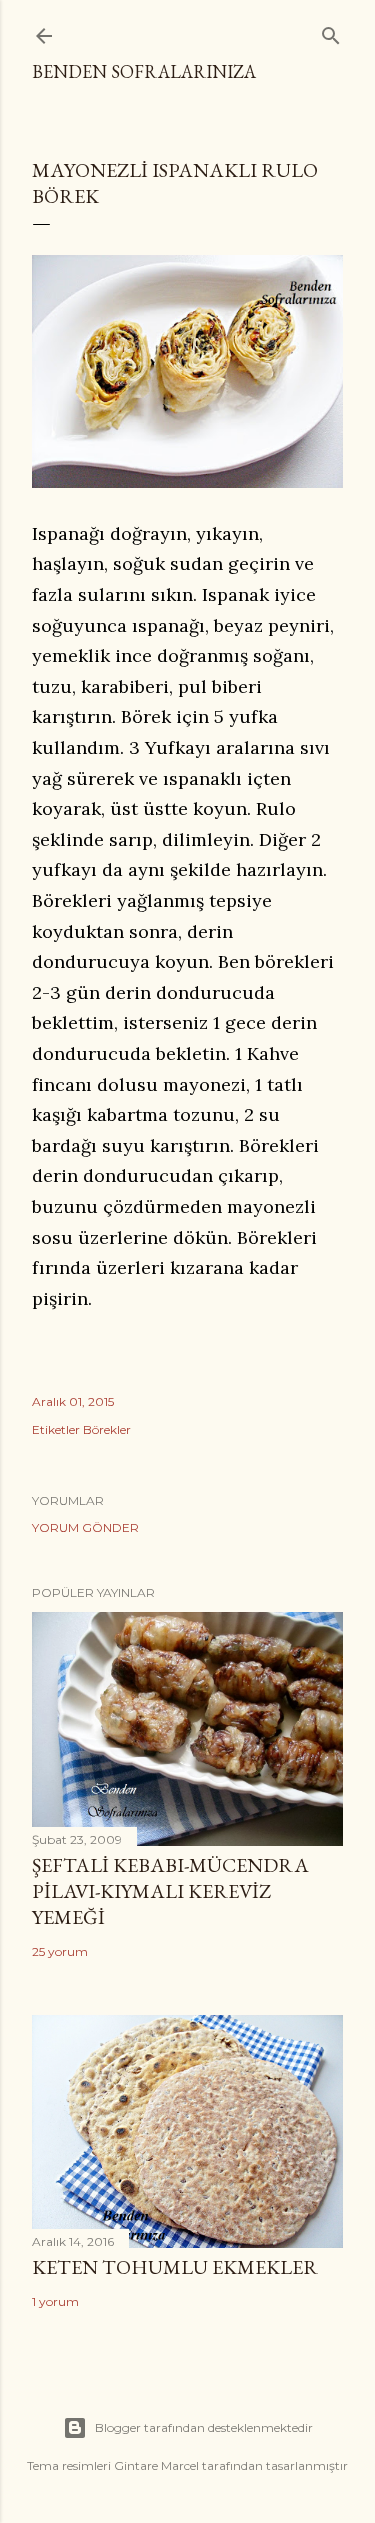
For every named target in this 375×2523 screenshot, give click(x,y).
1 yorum (55, 2301)
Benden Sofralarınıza (144, 71)
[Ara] (331, 31)
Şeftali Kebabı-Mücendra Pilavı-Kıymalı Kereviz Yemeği (170, 1891)
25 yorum (60, 1951)
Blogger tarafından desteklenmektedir (204, 2427)
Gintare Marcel (156, 2465)
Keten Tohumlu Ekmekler (175, 2267)
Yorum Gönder (85, 1527)
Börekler (107, 1429)
